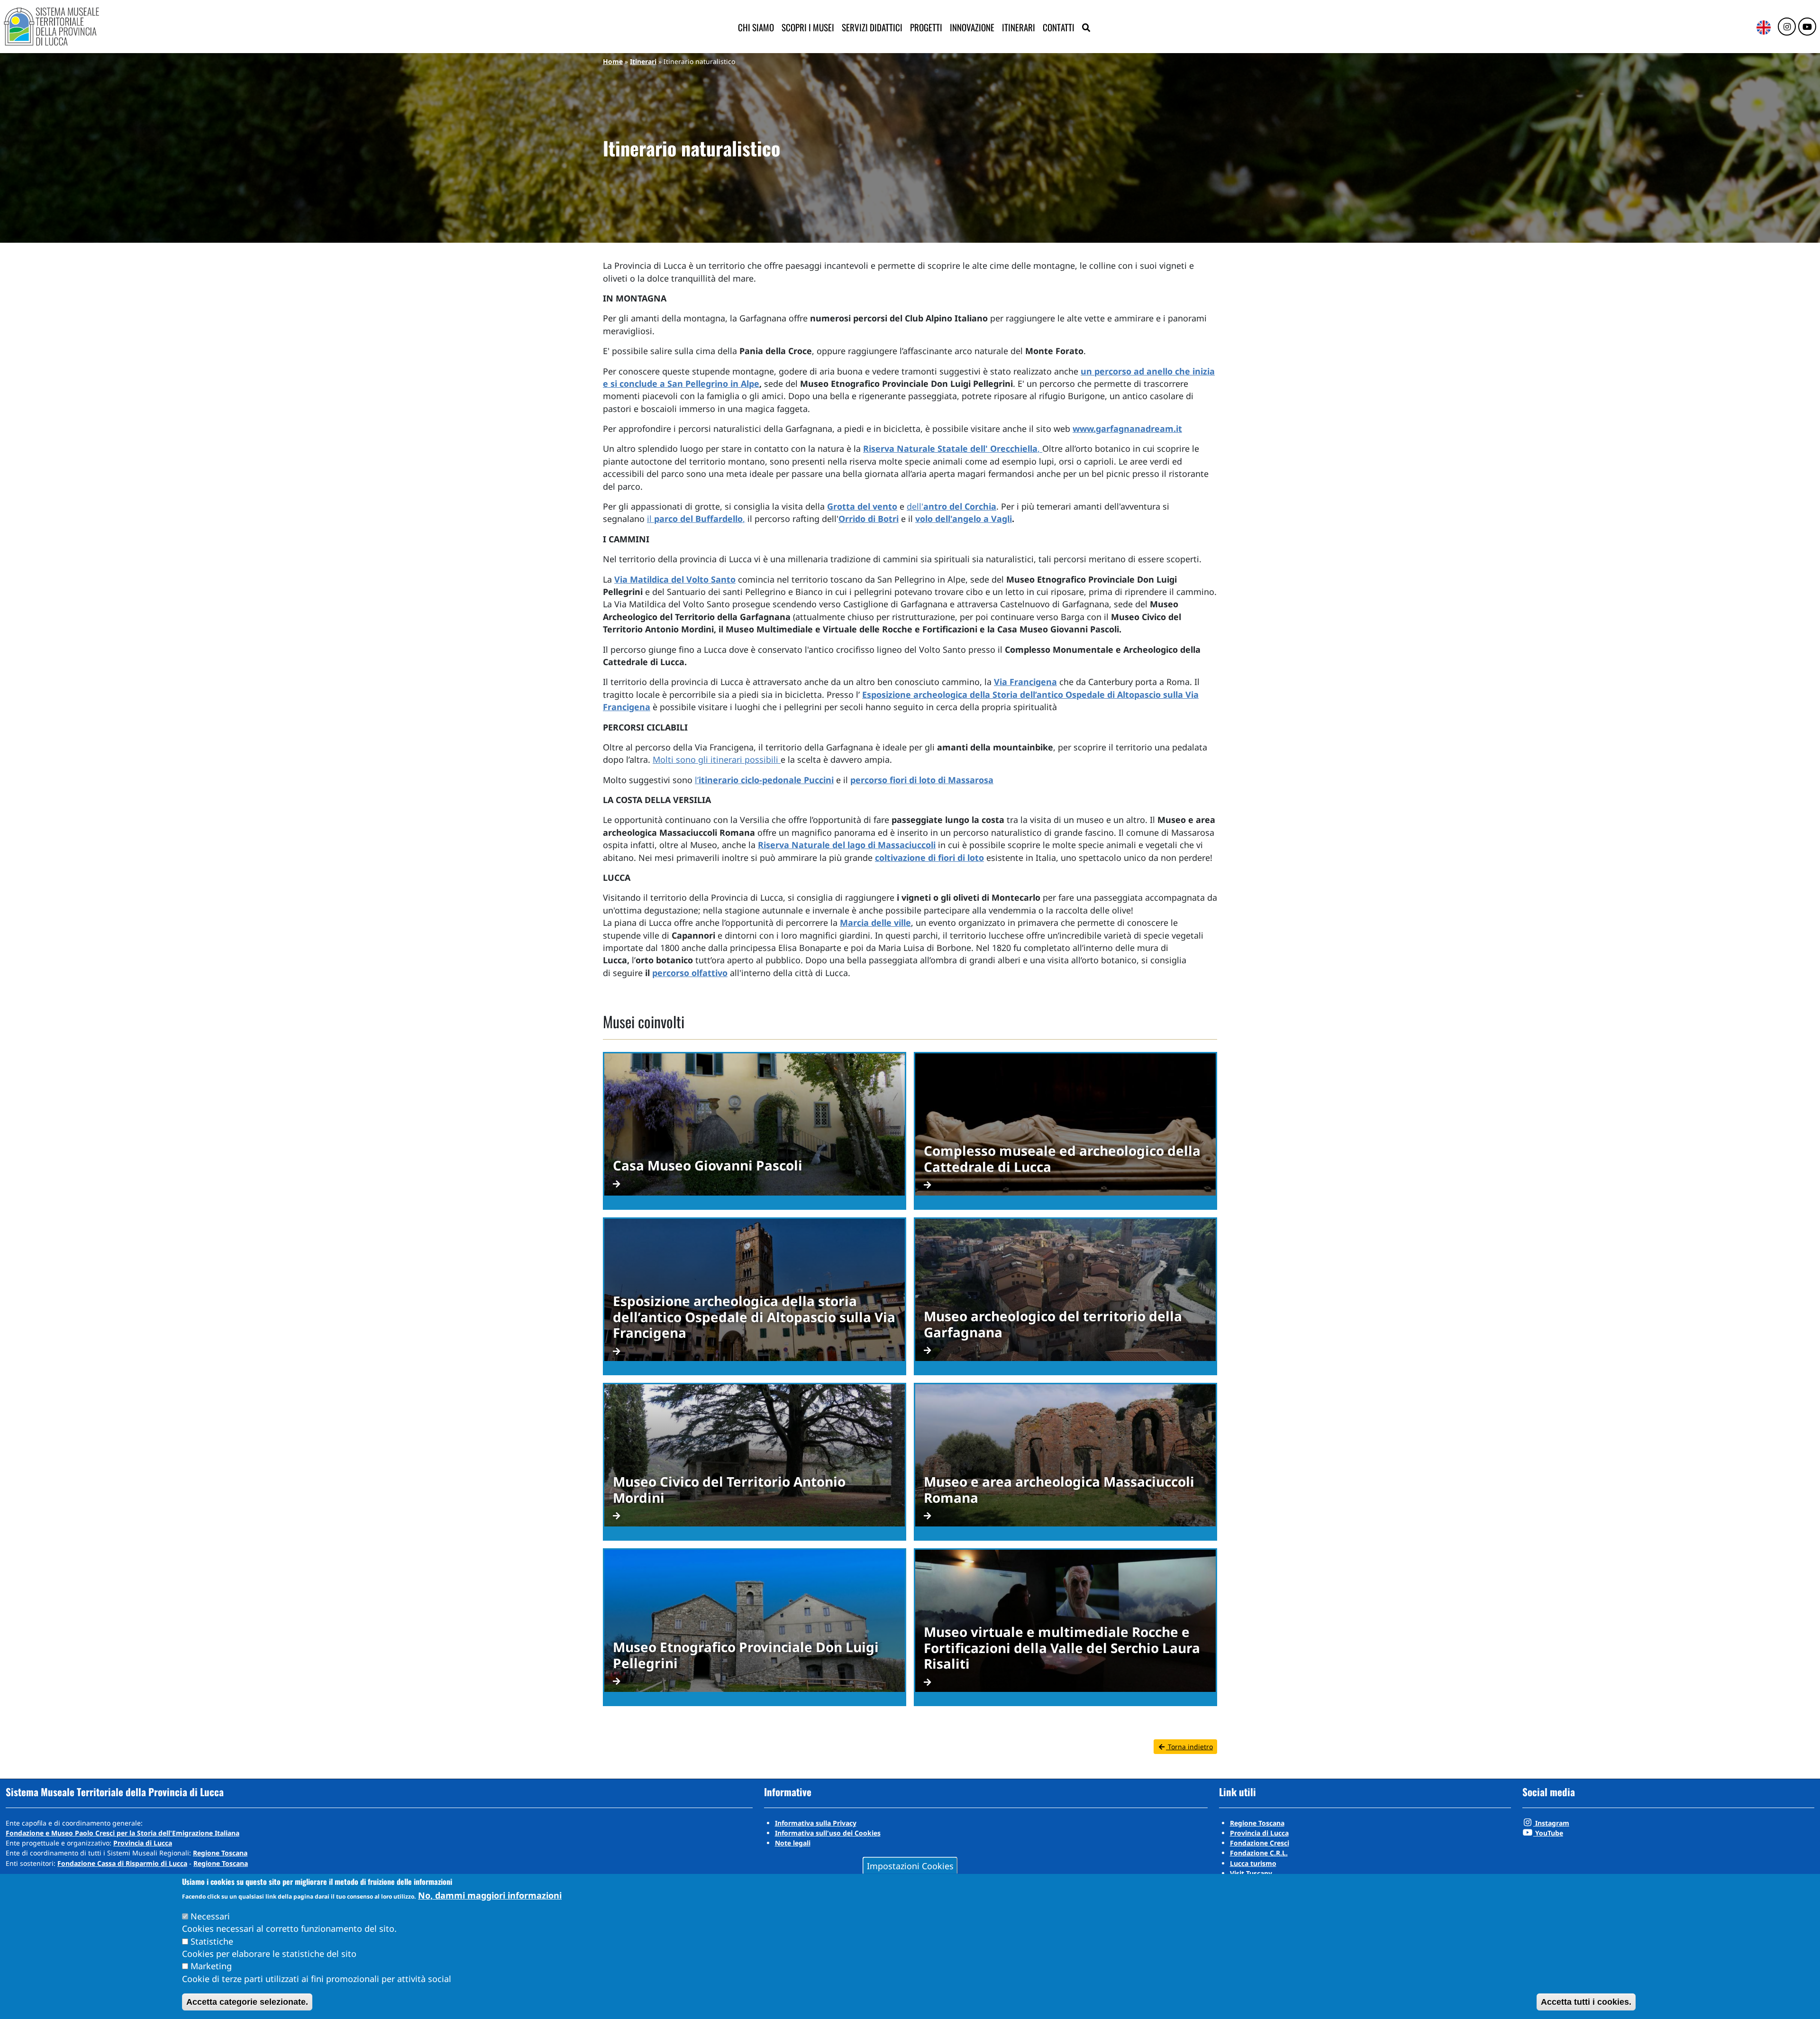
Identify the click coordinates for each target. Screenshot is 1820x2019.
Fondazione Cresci (1260, 1843)
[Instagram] (1787, 27)
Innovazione (972, 27)
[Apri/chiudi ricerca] (1086, 28)
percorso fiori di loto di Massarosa (922, 780)
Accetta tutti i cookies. (1586, 2002)
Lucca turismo (1253, 1863)
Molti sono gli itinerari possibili (717, 759)
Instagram (1551, 1823)
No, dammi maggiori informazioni (490, 1895)
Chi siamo (756, 27)
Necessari (210, 1916)
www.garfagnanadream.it (1127, 429)
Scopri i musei (808, 27)
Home (613, 61)
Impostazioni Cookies (910, 1865)
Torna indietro (1189, 1747)
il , (696, 519)
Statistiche (212, 1941)
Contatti (1059, 27)
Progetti (926, 27)
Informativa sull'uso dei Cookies (828, 1833)
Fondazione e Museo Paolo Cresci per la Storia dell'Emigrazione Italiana (123, 1833)
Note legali (793, 1843)
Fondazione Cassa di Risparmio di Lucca (122, 1863)
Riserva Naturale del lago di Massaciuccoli (847, 845)
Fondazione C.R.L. (1259, 1853)
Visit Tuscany (1251, 1873)
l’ (764, 780)
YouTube (1548, 1833)
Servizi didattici (872, 27)
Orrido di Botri (869, 519)
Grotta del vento (862, 506)
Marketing (211, 1966)
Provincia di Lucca (143, 1843)
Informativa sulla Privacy (816, 1823)
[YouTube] (1807, 27)
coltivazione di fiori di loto (929, 858)
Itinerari (1019, 27)
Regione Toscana (220, 1853)
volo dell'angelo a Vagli (964, 519)
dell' (951, 506)
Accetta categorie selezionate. (247, 2002)
